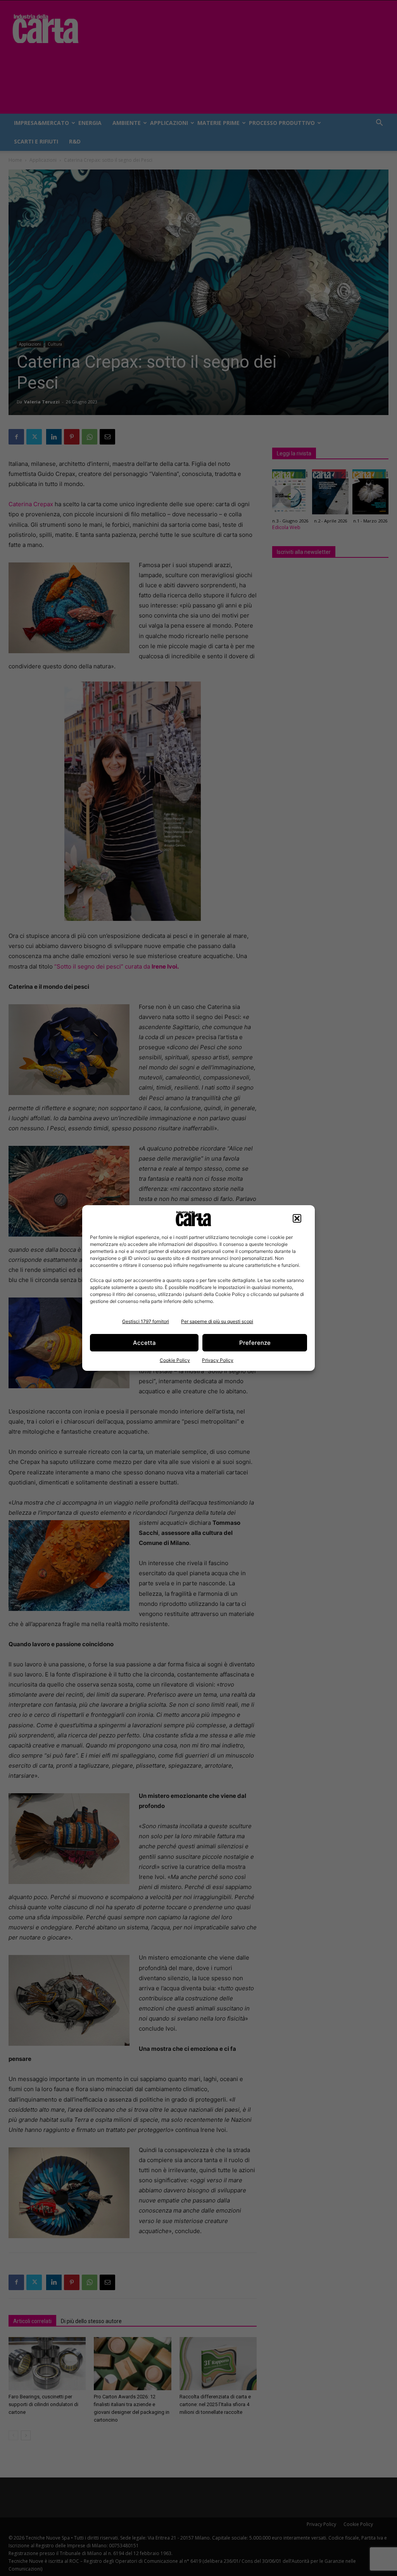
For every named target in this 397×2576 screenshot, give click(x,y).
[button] (297, 1218)
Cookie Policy (175, 1360)
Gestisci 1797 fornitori (146, 1321)
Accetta (144, 1343)
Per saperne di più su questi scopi (217, 1321)
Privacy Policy (218, 1360)
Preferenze (255, 1343)
